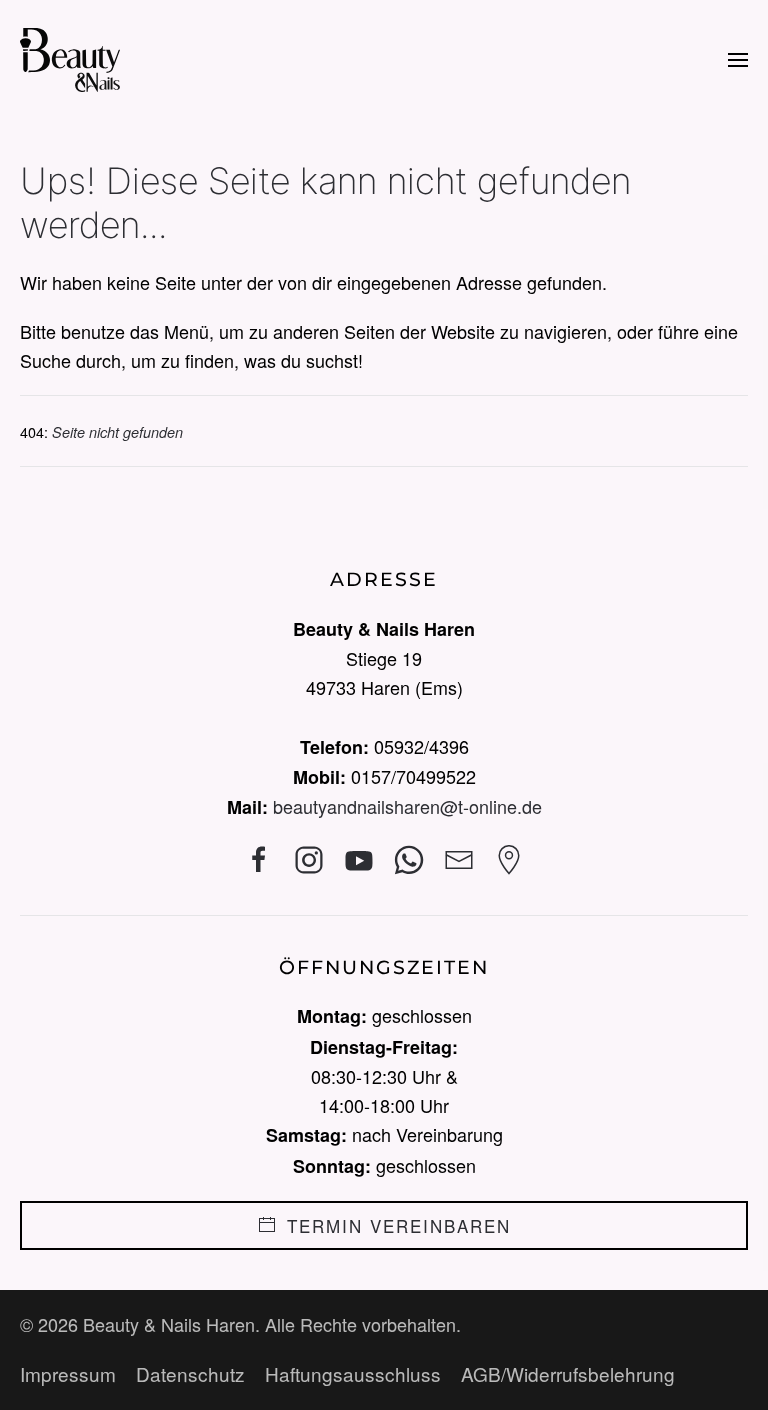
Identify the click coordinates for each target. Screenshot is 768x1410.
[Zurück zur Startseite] (70, 60)
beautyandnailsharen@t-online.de (407, 806)
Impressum (68, 1373)
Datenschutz (190, 1373)
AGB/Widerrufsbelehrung (568, 1373)
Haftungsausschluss (353, 1373)
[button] (738, 60)
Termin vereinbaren (399, 1225)
